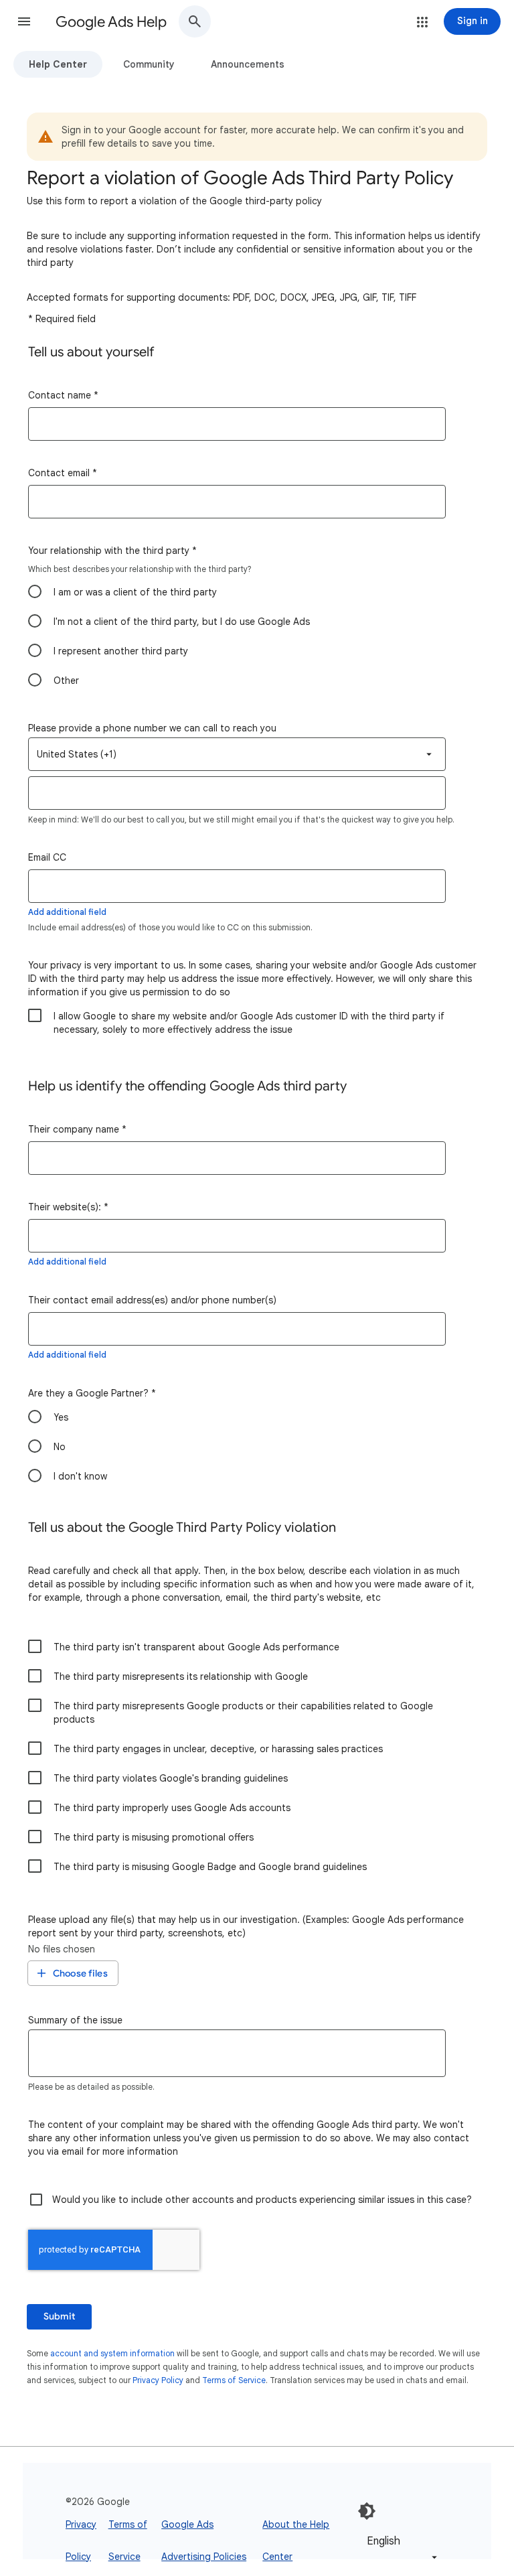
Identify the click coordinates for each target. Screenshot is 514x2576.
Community (149, 64)
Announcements (248, 64)
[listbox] (237, 754)
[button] (24, 21)
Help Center (58, 64)
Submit (59, 2316)
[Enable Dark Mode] (367, 2511)
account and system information (112, 2353)
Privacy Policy (158, 2380)
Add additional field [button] (67, 912)
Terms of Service (234, 2380)
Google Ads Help (111, 22)
